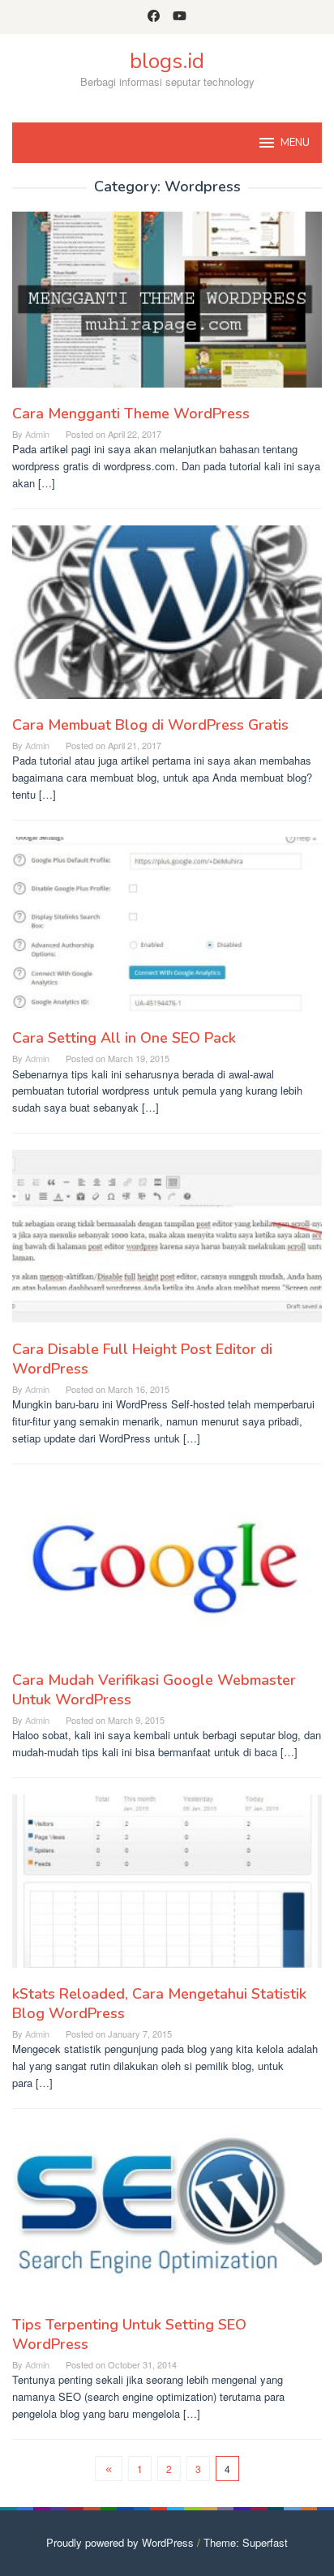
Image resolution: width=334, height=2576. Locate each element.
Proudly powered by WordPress (120, 2542)
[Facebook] (154, 17)
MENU (295, 143)
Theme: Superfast (246, 2542)
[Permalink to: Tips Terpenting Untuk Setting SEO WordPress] (167, 2218)
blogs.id (167, 61)
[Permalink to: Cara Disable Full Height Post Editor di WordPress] (167, 1243)
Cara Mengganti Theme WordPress (131, 414)
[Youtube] (180, 17)
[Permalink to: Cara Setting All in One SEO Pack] (167, 930)
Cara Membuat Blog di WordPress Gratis (150, 725)
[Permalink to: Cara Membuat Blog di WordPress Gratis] (167, 618)
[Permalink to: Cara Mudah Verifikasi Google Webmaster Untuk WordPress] (167, 1573)
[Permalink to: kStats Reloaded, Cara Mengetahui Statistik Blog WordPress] (167, 1887)
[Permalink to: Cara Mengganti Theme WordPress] (167, 306)
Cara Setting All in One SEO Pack (124, 1038)
